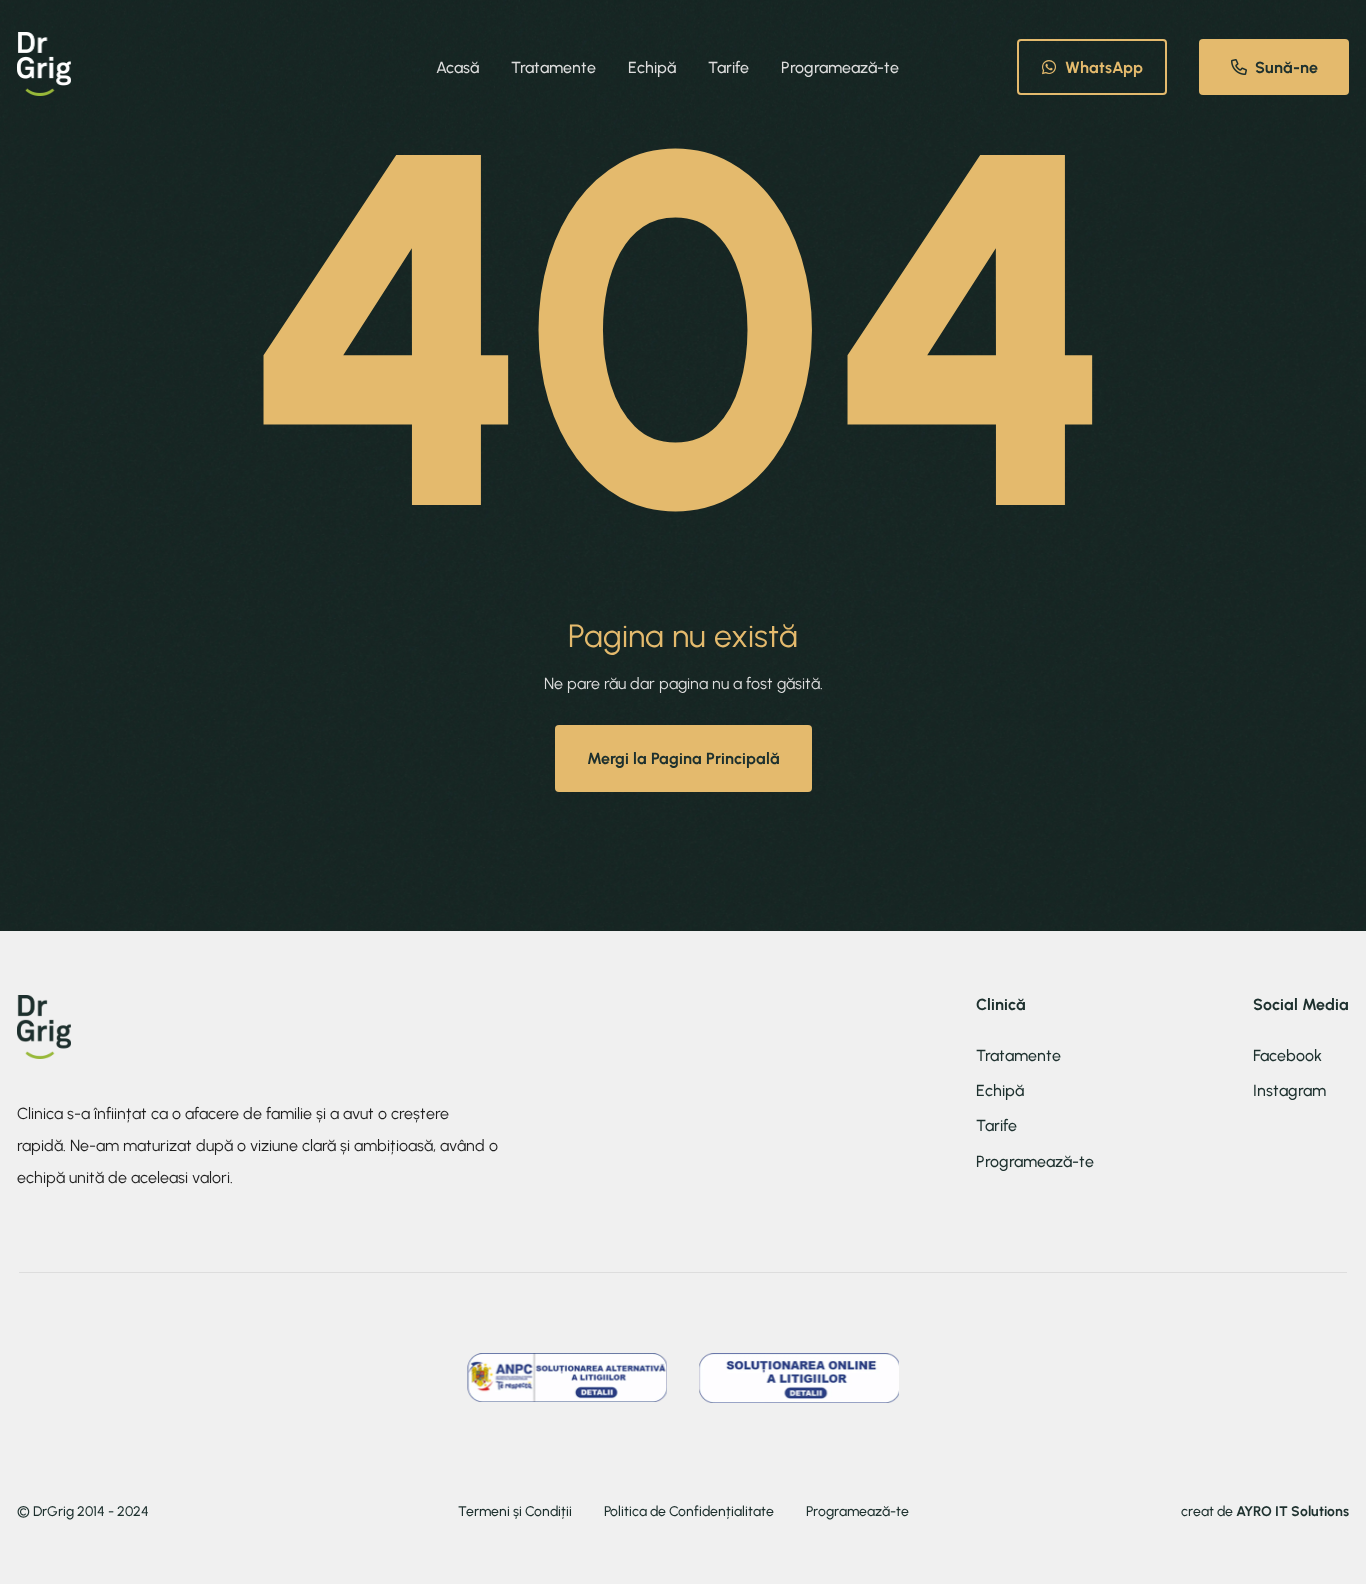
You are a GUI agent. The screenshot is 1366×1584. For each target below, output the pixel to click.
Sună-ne (1286, 67)
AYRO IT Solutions (1292, 1511)
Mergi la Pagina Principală (683, 758)
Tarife (728, 67)
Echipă (652, 67)
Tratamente (553, 67)
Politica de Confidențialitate (689, 1512)
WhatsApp (1104, 67)
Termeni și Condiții (515, 1512)
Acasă (457, 67)
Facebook (1287, 1055)
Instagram (1289, 1090)
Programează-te (840, 67)
